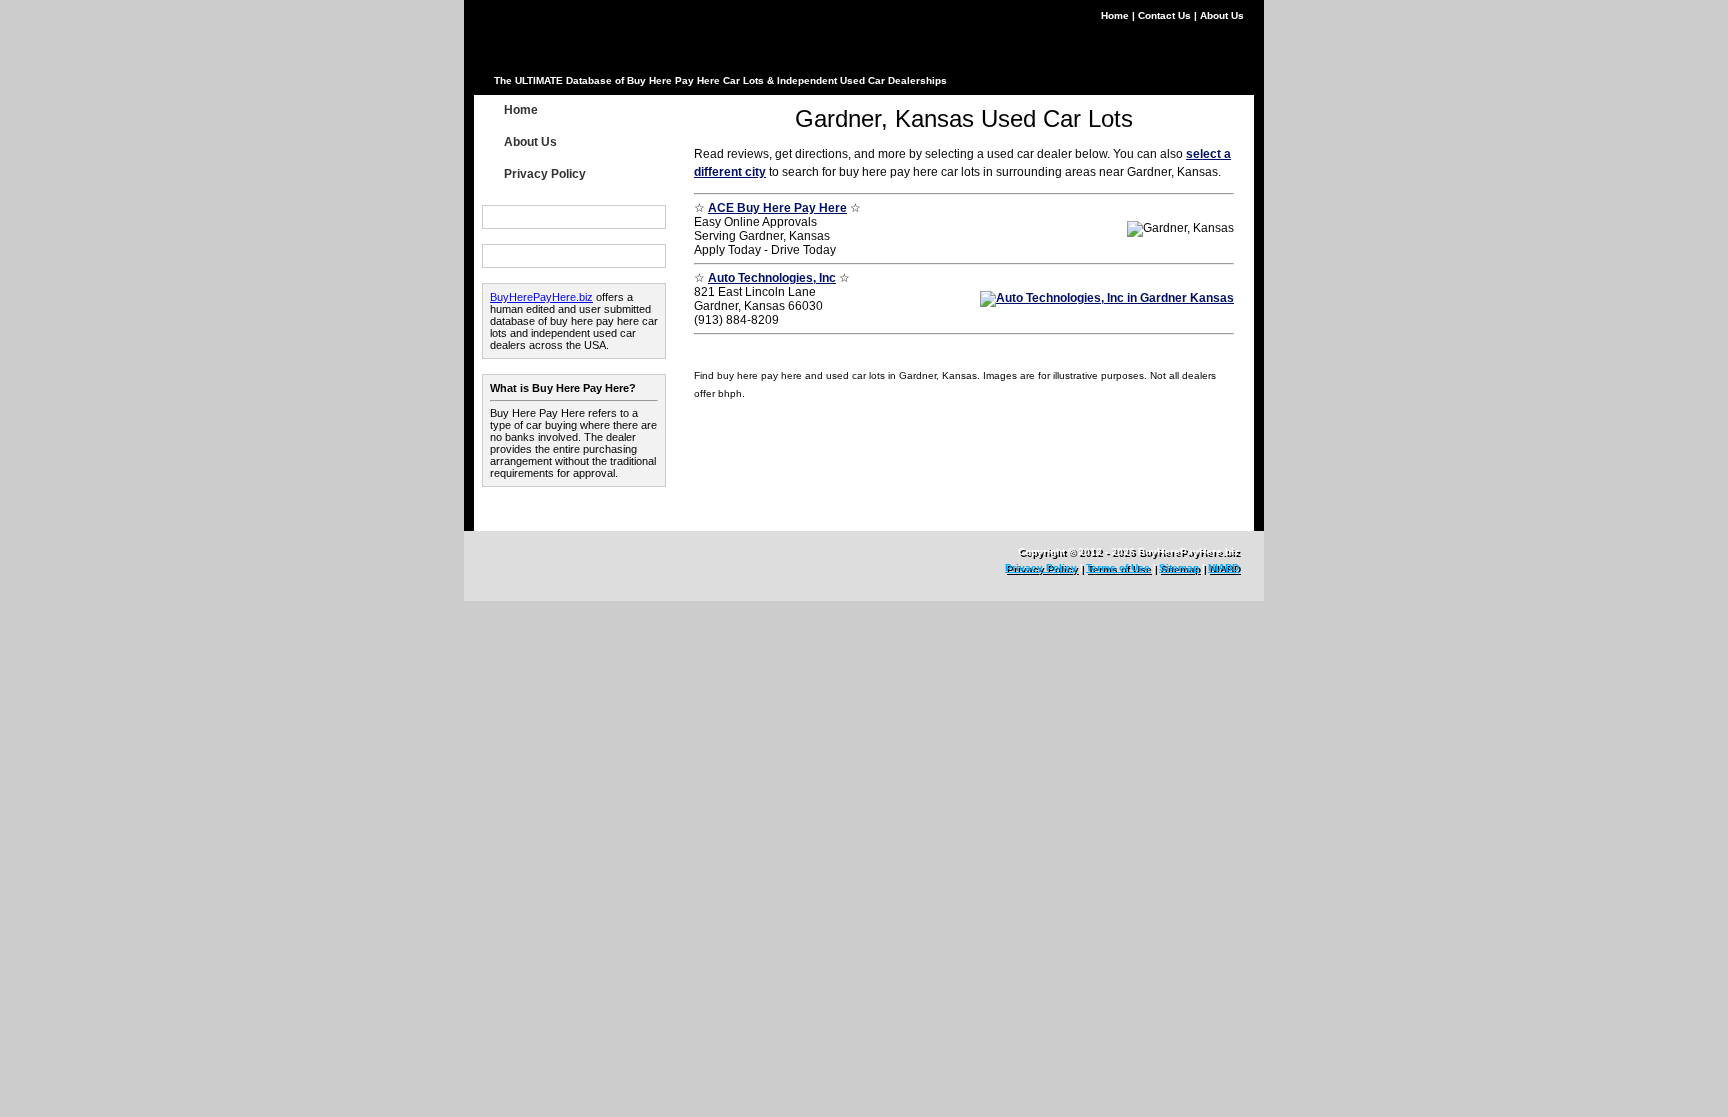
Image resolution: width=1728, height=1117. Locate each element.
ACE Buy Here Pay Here (777, 208)
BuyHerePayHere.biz (541, 297)
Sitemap (1179, 567)
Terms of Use (1118, 567)
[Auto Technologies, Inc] (1107, 298)
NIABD (1223, 567)
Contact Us (1166, 15)
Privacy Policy (545, 174)
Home (1116, 15)
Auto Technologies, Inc (772, 278)
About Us (1222, 15)
